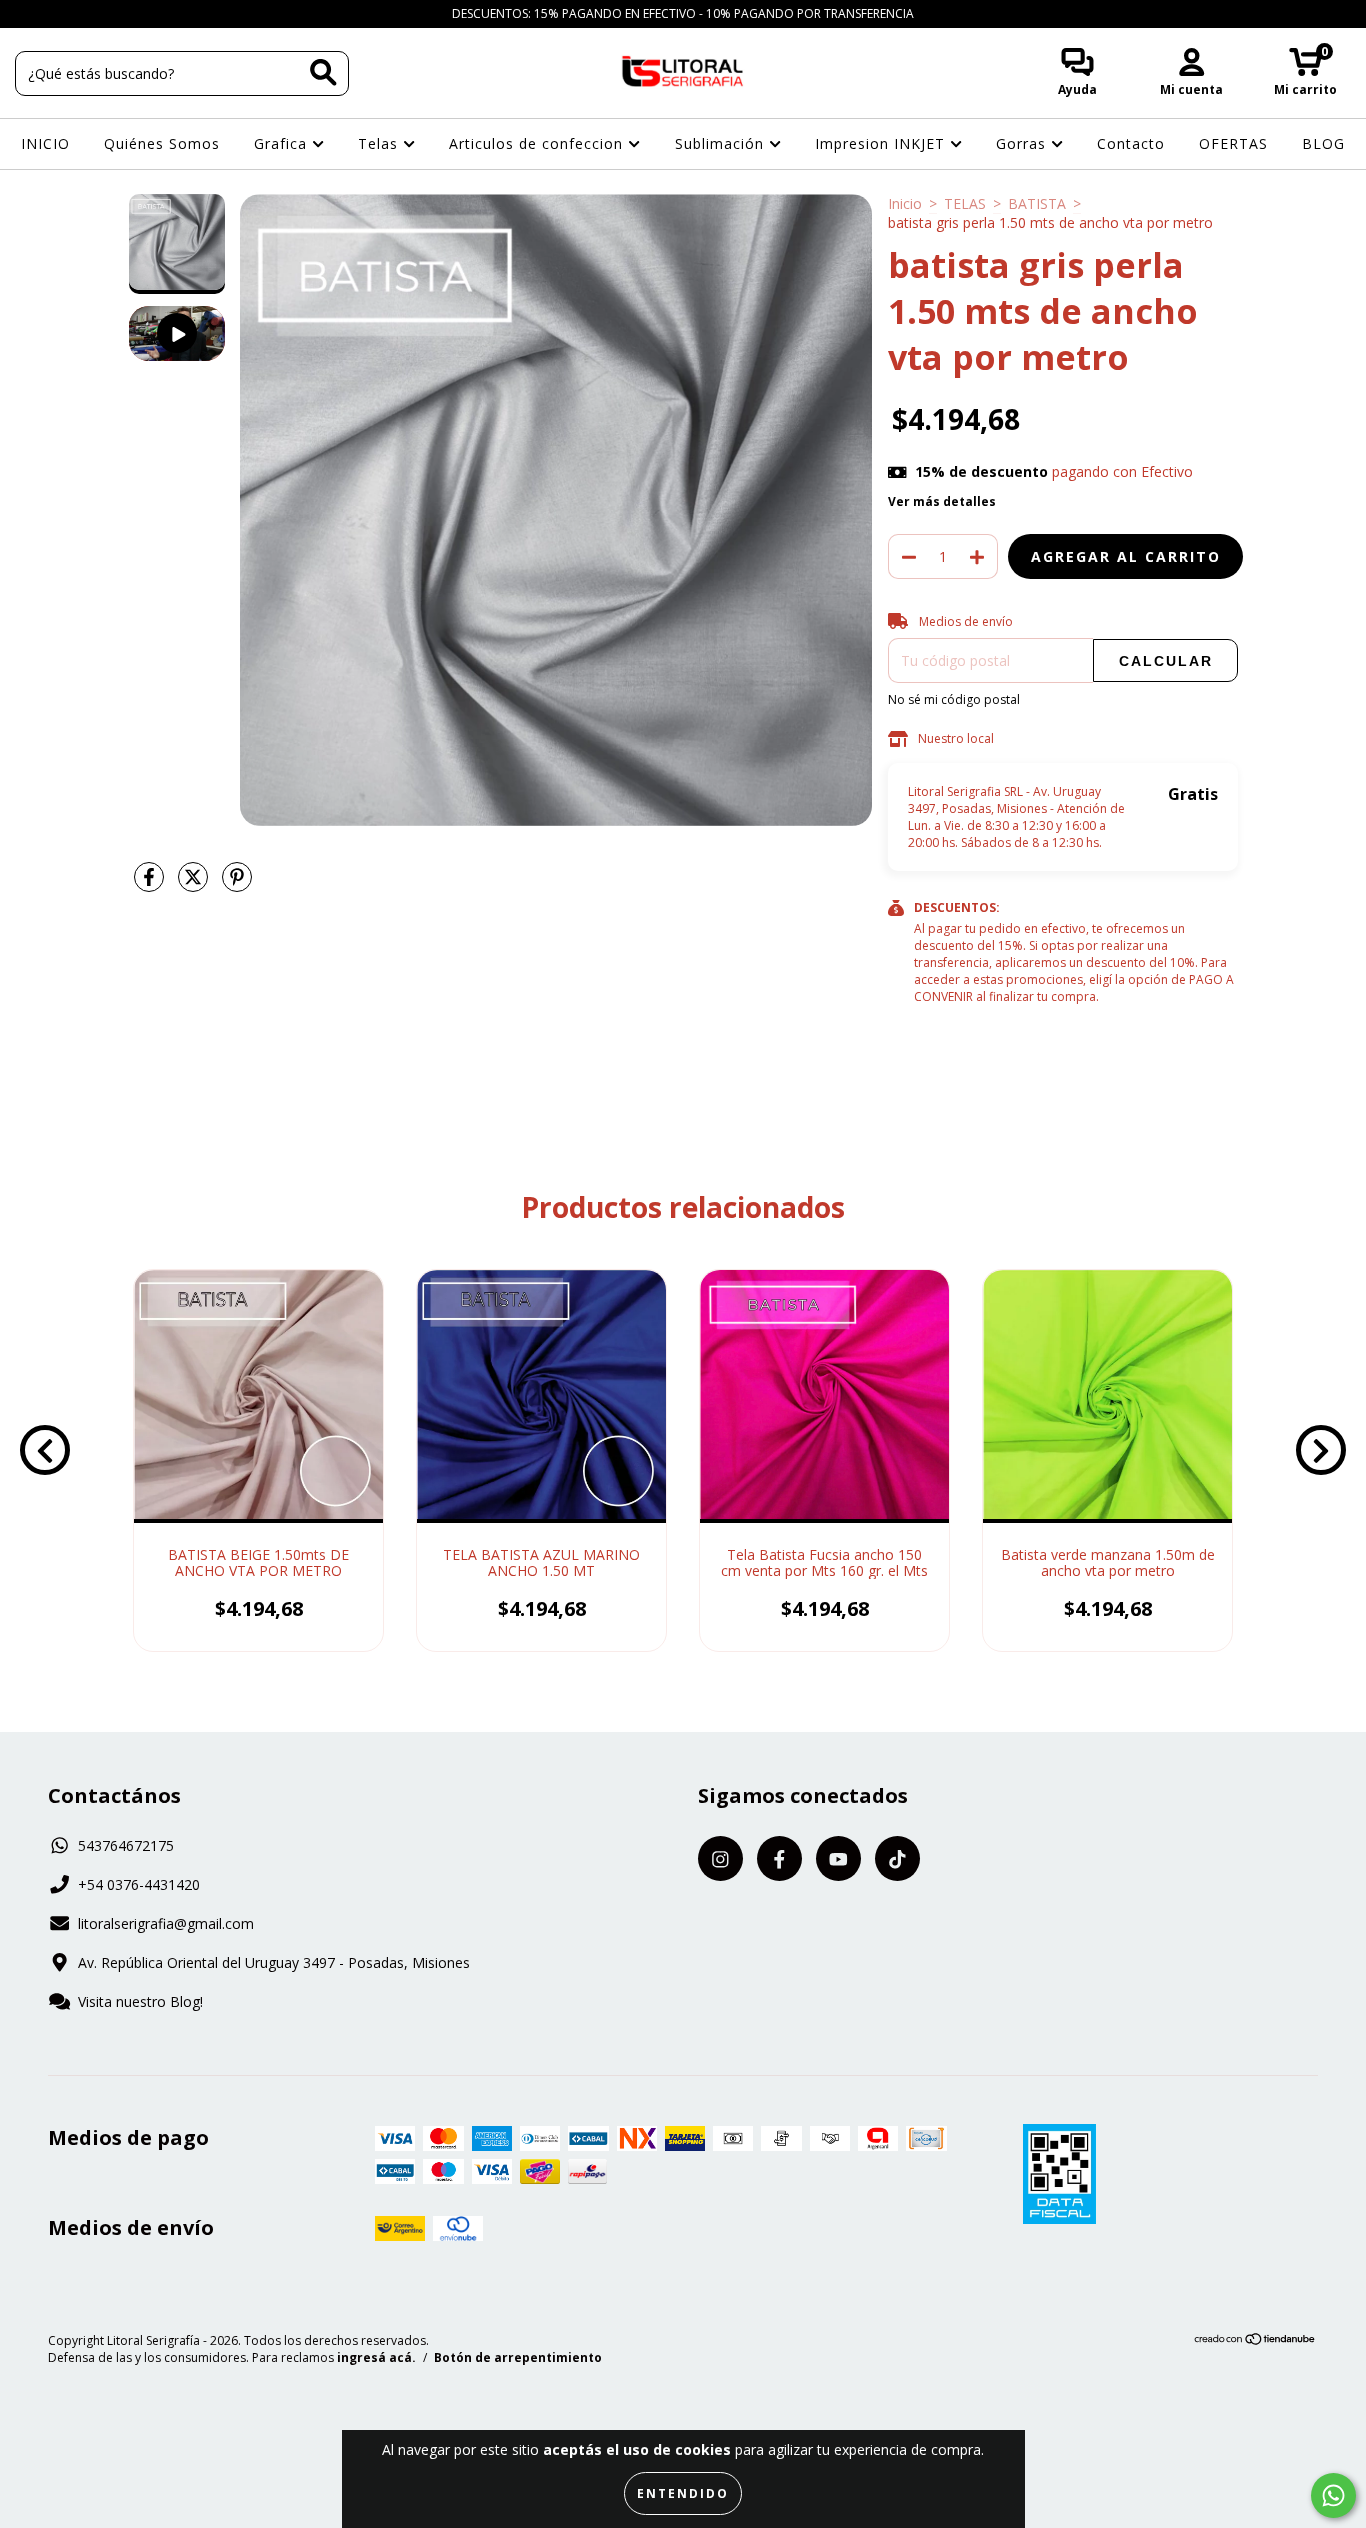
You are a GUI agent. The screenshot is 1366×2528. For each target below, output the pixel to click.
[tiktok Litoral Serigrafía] (119, 13)
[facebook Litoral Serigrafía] (60, 13)
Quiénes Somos (162, 143)
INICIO (45, 143)
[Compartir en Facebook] (151, 885)
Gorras (1023, 143)
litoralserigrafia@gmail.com (166, 1923)
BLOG (1323, 143)
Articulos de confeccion (538, 143)
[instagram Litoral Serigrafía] (30, 13)
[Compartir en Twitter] (195, 885)
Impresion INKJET (882, 143)
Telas (380, 143)
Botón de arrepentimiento (518, 2357)
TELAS (965, 203)
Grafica (283, 143)
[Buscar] (323, 72)
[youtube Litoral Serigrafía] (91, 13)
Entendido (683, 2493)
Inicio (905, 203)
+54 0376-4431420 (139, 1884)
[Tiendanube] (1255, 2340)
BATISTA (1037, 203)
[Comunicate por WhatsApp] (1333, 2495)
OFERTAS (1233, 143)
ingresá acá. (376, 2357)
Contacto (1131, 143)
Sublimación (722, 143)
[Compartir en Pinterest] (237, 885)
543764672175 (126, 1845)
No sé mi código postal (954, 699)
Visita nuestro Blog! (140, 2001)
